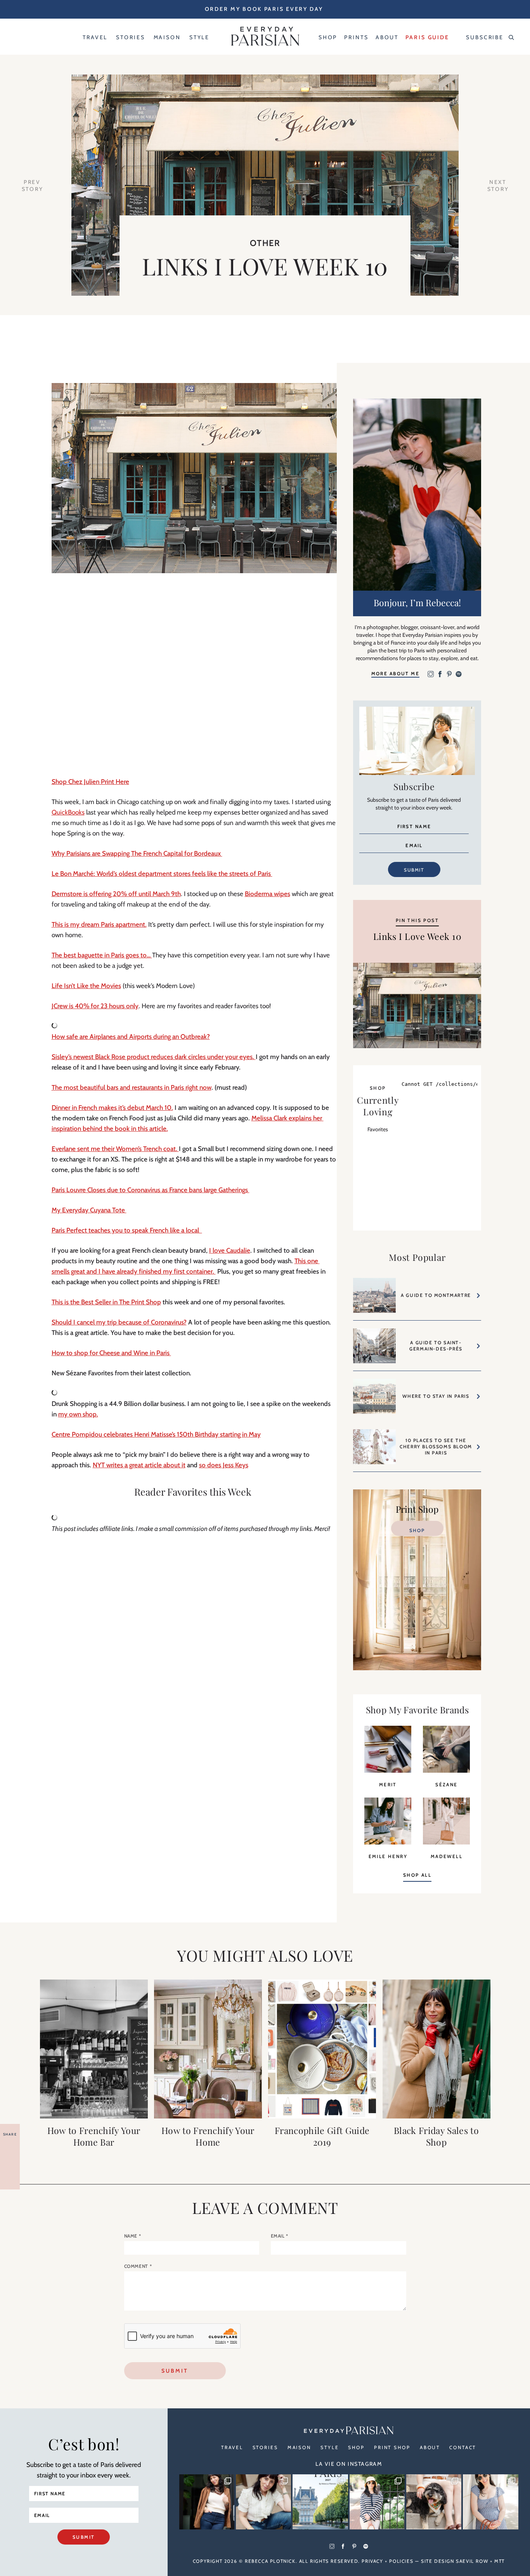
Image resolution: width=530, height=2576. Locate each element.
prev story (33, 185)
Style (330, 2447)
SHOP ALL (417, 1875)
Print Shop (392, 2447)
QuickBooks (68, 812)
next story (498, 185)
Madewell (447, 1856)
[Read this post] (94, 2049)
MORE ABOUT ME (395, 673)
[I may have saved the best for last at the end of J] (434, 2502)
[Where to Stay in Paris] (374, 1400)
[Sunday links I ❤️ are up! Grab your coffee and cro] (377, 2502)
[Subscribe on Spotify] (459, 675)
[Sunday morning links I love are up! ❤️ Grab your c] (207, 2502)
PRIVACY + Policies (387, 2561)
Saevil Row (472, 2561)
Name (133, 2236)
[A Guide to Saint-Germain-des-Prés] (374, 1350)
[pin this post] (417, 1005)
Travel (232, 2447)
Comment (138, 2266)
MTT (500, 2561)
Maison (299, 2447)
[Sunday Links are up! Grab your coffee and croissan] (263, 2502)
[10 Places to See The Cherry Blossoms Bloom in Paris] (374, 1450)
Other (265, 243)
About (430, 2447)
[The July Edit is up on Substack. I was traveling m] (490, 2502)
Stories (265, 2447)
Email (280, 2236)
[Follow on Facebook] (440, 675)
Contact (463, 2447)
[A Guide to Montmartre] (374, 1299)
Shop (417, 1530)
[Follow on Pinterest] (449, 675)
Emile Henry (388, 1856)
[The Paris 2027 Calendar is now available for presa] (320, 2502)
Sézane (446, 1785)
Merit (388, 1785)
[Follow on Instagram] (431, 675)
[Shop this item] (388, 1770)
